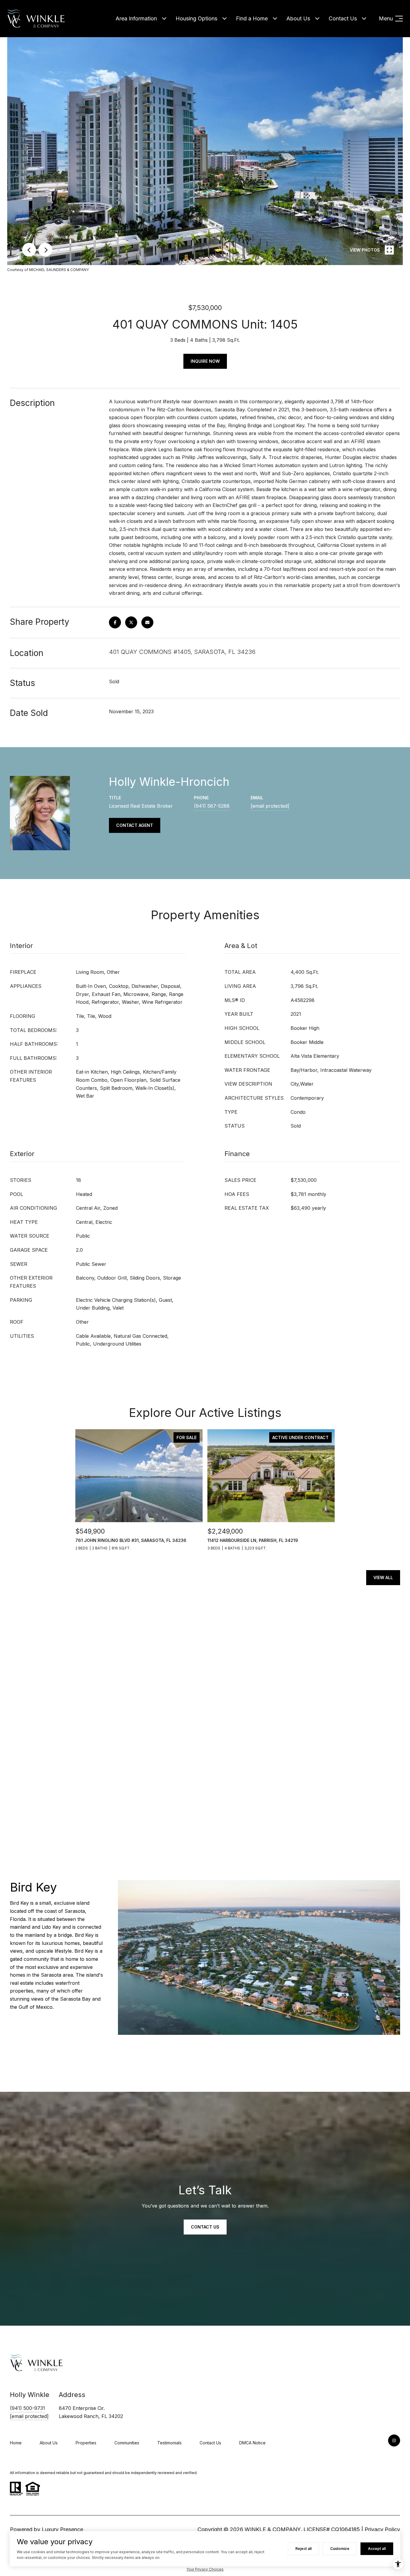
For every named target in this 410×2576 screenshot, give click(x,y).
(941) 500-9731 (27, 2408)
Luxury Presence (62, 2529)
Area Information (136, 18)
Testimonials (169, 2443)
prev (29, 250)
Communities (127, 2443)
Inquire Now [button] (205, 361)
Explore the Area (377, 2056)
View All (383, 1577)
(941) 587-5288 (212, 806)
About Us (298, 18)
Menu (386, 18)
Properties (86, 2443)
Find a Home (252, 18)
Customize (340, 2549)
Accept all (377, 2549)
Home (16, 2443)
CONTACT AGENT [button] (135, 825)
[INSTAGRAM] (394, 2440)
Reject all (303, 2549)
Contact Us (343, 18)
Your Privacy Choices (205, 2569)
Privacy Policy (382, 2529)
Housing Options (196, 18)
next (45, 250)
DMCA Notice (252, 2443)
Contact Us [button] (205, 2227)
